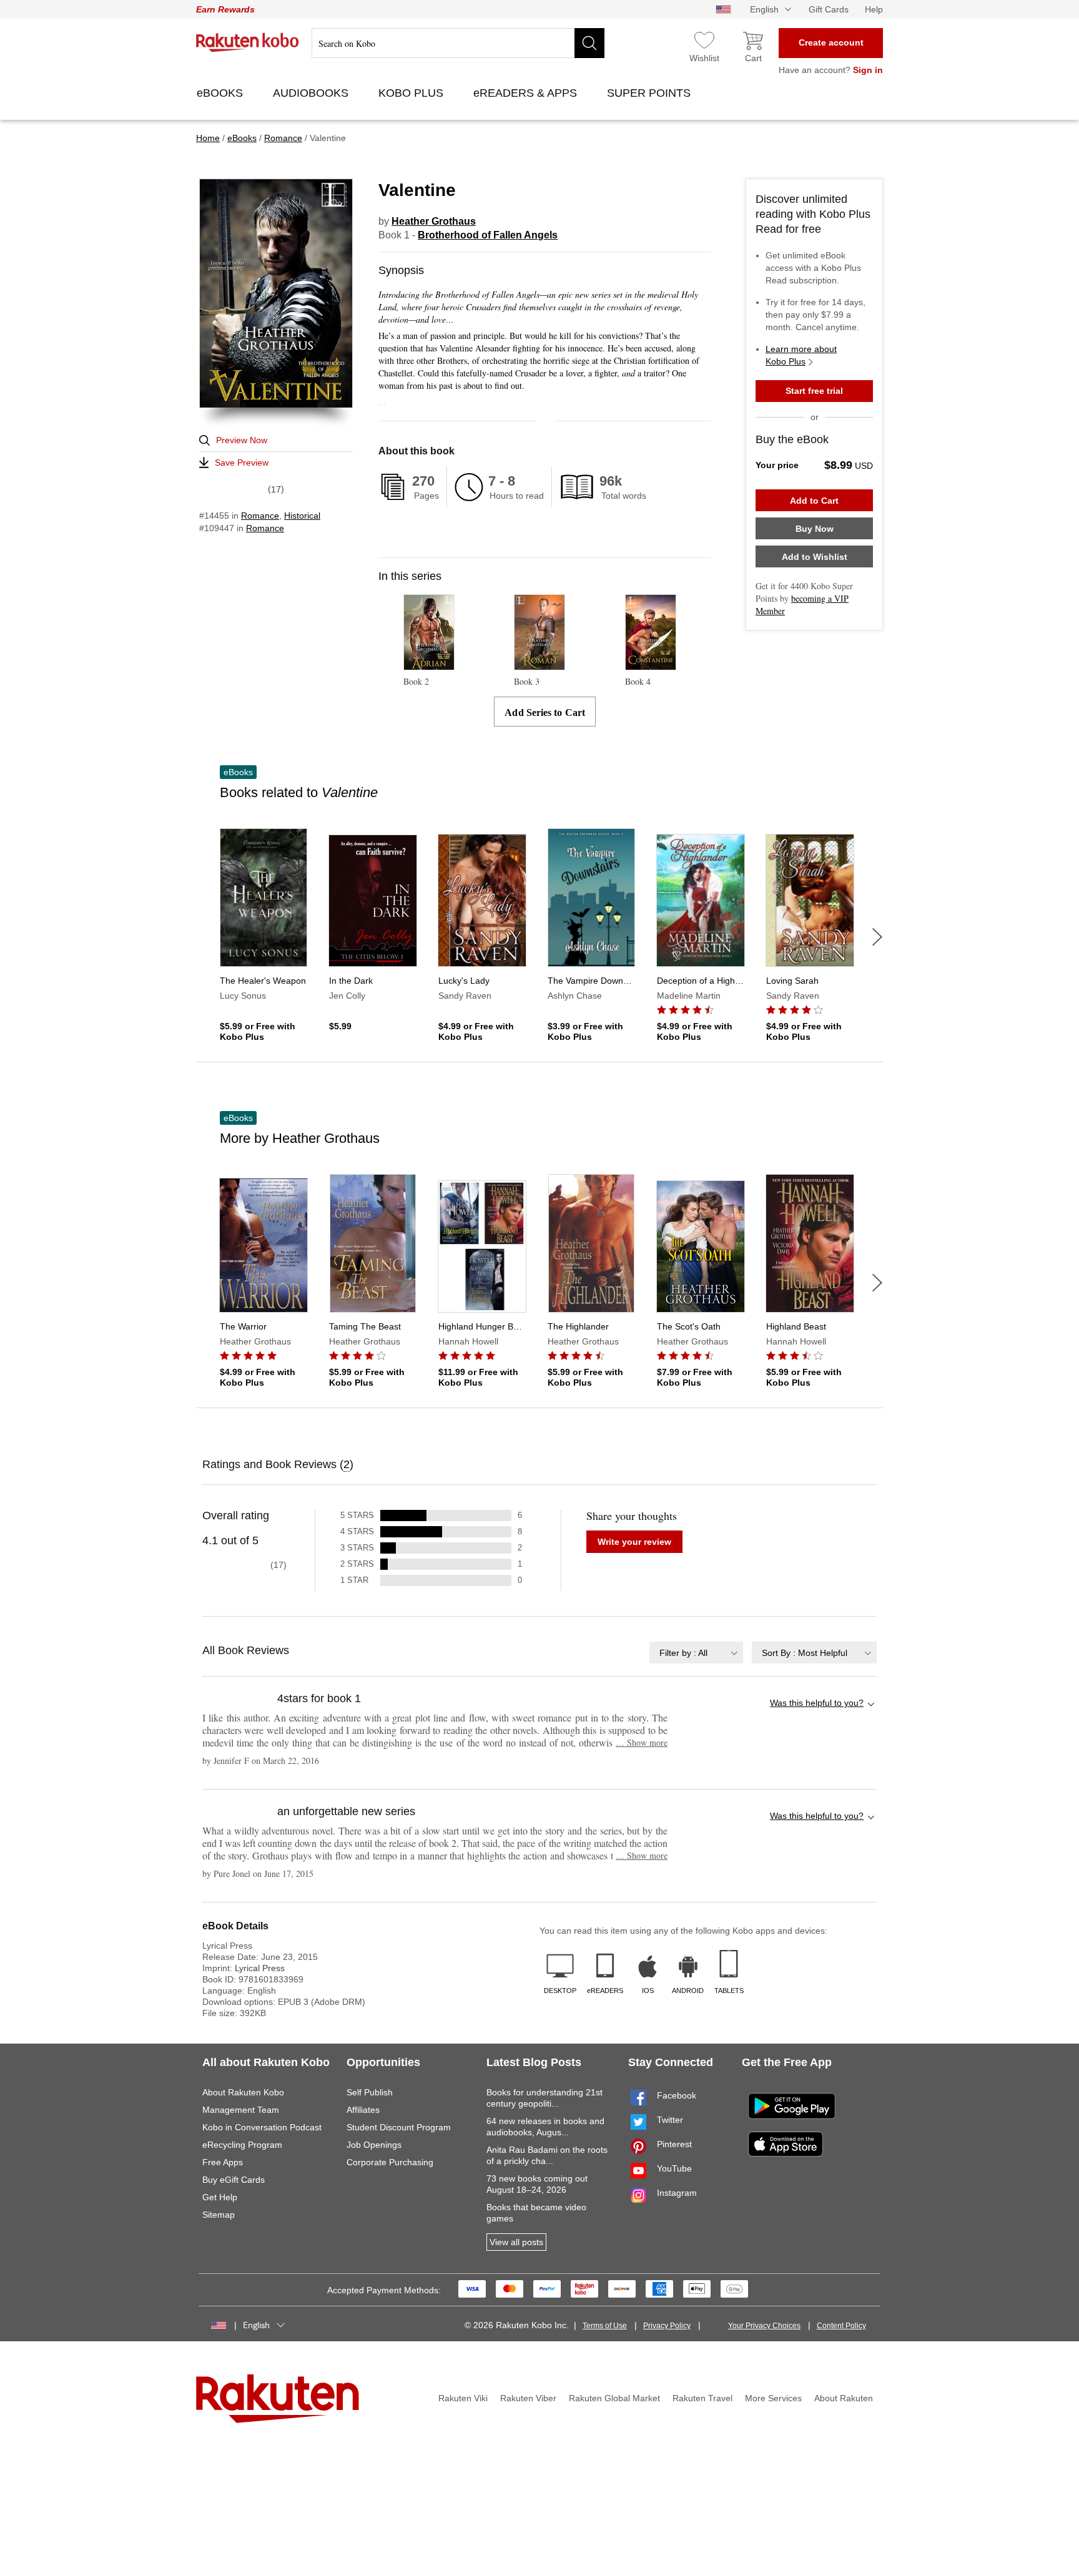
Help (874, 9)
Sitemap (219, 2215)
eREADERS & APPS (527, 93)
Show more (642, 1742)
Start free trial (814, 391)
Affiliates (363, 2110)
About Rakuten (844, 2398)
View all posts (516, 2242)
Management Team (241, 2110)
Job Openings (374, 2145)
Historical (302, 516)
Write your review (634, 1542)
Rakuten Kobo (248, 42)
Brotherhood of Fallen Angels (488, 235)
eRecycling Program (242, 2145)
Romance (260, 516)
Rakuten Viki (463, 2398)
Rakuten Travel (702, 2398)
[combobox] (696, 1653)
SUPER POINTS (650, 93)
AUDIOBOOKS (312, 93)
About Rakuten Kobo (243, 2092)
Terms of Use (605, 2326)
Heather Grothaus (434, 221)
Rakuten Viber (528, 2398)
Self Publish (370, 2092)
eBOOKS (221, 93)
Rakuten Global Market (614, 2398)
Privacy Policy (667, 2326)
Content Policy (841, 2326)
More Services (773, 2398)
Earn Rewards (225, 9)
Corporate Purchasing (390, 2162)
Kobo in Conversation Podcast (262, 2127)
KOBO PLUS (412, 93)
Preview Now (242, 440)
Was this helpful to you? (817, 1703)
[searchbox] (458, 43)
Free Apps (223, 2162)
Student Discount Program (399, 2127)
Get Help (220, 2197)
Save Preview (242, 463)
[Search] (589, 43)
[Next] (877, 937)
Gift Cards (829, 9)
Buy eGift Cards (234, 2180)
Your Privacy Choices (764, 2326)
